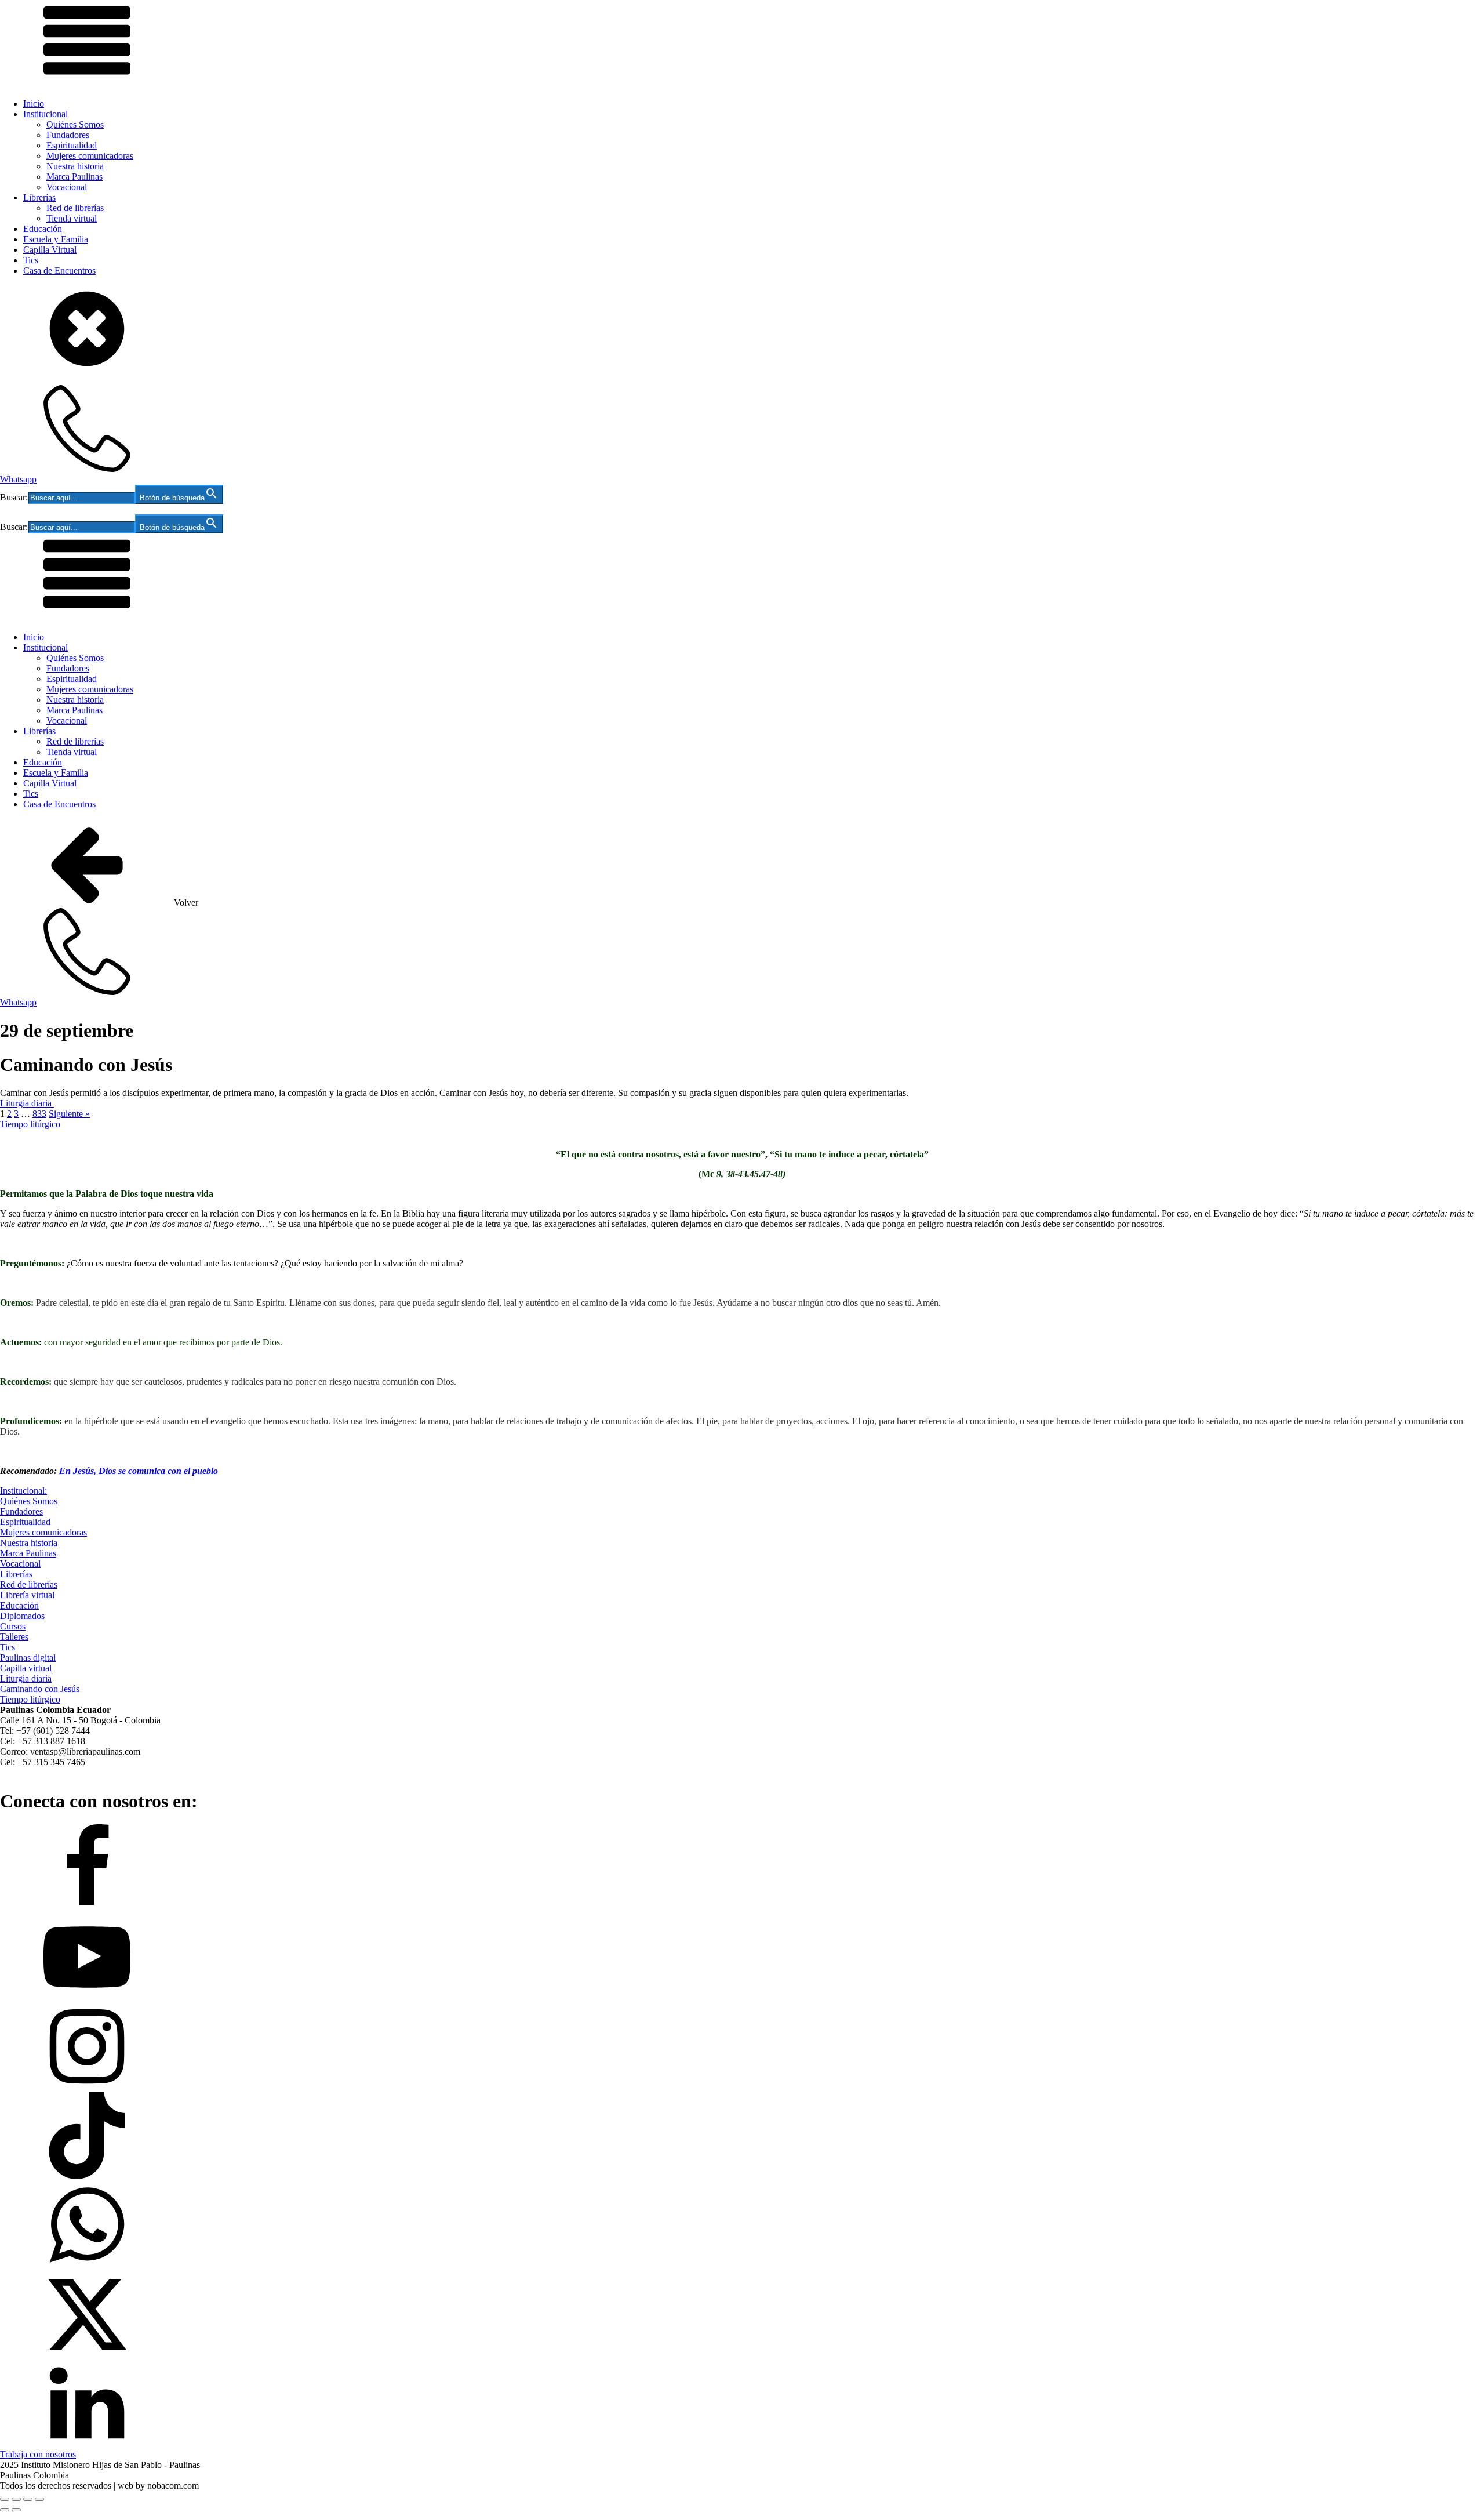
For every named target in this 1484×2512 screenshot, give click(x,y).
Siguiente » (69, 1114)
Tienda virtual (72, 218)
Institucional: (23, 1491)
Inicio (34, 104)
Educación (43, 229)
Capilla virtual (26, 1668)
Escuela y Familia (56, 239)
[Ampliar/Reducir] (5, 2499)
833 (39, 1114)
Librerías (39, 197)
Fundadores (68, 135)
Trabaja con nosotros (38, 2454)
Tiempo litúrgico (30, 1124)
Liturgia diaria (27, 1103)
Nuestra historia (75, 166)
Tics (31, 260)
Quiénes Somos (75, 124)
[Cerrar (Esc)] (39, 2499)
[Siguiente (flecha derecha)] (16, 2510)
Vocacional (67, 187)
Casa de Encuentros (59, 271)
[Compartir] (28, 2499)
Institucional (46, 114)
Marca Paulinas (74, 177)
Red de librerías (75, 208)
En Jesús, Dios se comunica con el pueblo (139, 1471)
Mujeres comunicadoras (90, 156)
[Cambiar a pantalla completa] (16, 2499)
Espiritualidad (72, 145)
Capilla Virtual (50, 250)
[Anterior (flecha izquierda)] (5, 2510)
